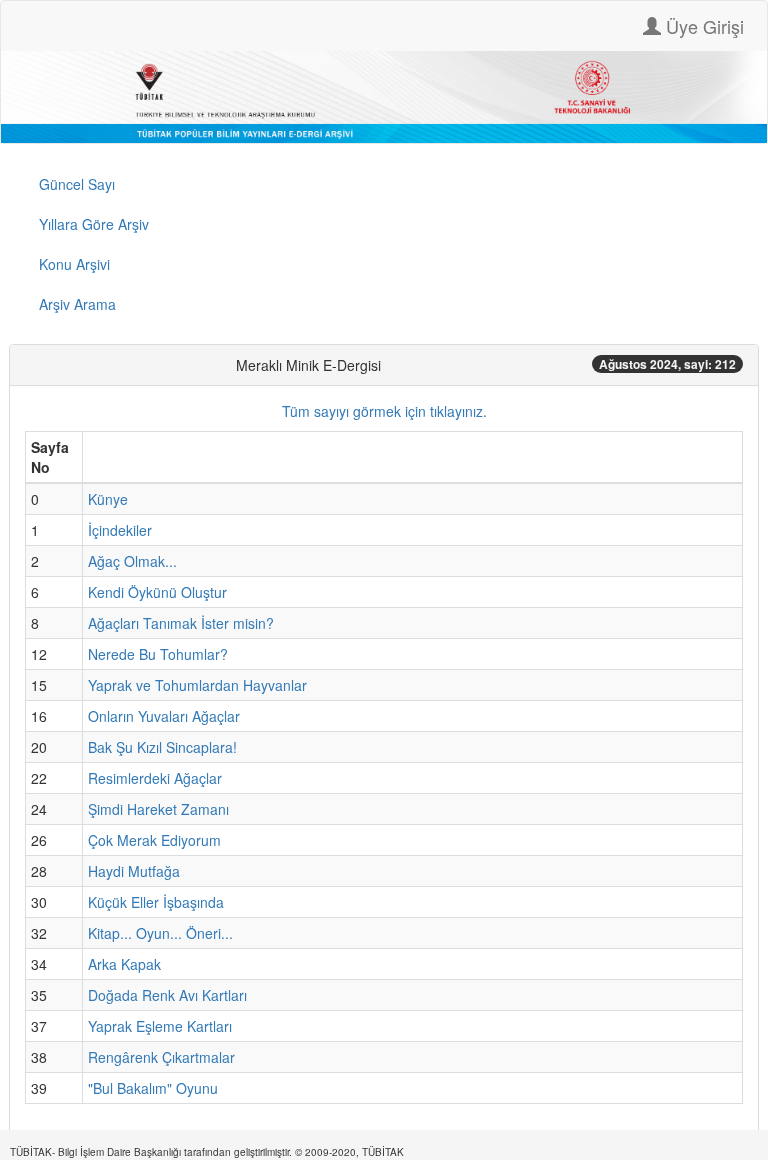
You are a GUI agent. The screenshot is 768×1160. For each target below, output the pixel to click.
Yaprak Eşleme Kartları (160, 1026)
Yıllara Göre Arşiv (94, 224)
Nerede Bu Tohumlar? (158, 654)
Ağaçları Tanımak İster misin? (181, 623)
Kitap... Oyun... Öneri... (160, 933)
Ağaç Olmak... (132, 561)
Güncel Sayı (77, 184)
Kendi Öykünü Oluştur (157, 592)
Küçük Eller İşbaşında (156, 902)
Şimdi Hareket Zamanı (158, 809)
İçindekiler (120, 530)
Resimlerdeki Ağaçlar (155, 778)
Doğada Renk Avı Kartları (167, 995)
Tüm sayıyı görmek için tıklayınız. (384, 411)
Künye (108, 499)
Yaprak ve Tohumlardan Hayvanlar (197, 685)
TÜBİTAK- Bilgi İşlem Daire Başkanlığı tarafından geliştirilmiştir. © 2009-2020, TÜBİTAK (207, 1152)
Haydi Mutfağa (134, 871)
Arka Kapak (124, 964)
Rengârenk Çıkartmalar (161, 1057)
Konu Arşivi (74, 264)
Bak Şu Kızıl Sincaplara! (162, 747)
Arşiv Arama (77, 304)
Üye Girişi (702, 26)
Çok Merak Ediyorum (154, 840)
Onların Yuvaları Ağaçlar (164, 716)
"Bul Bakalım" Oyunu (153, 1088)
